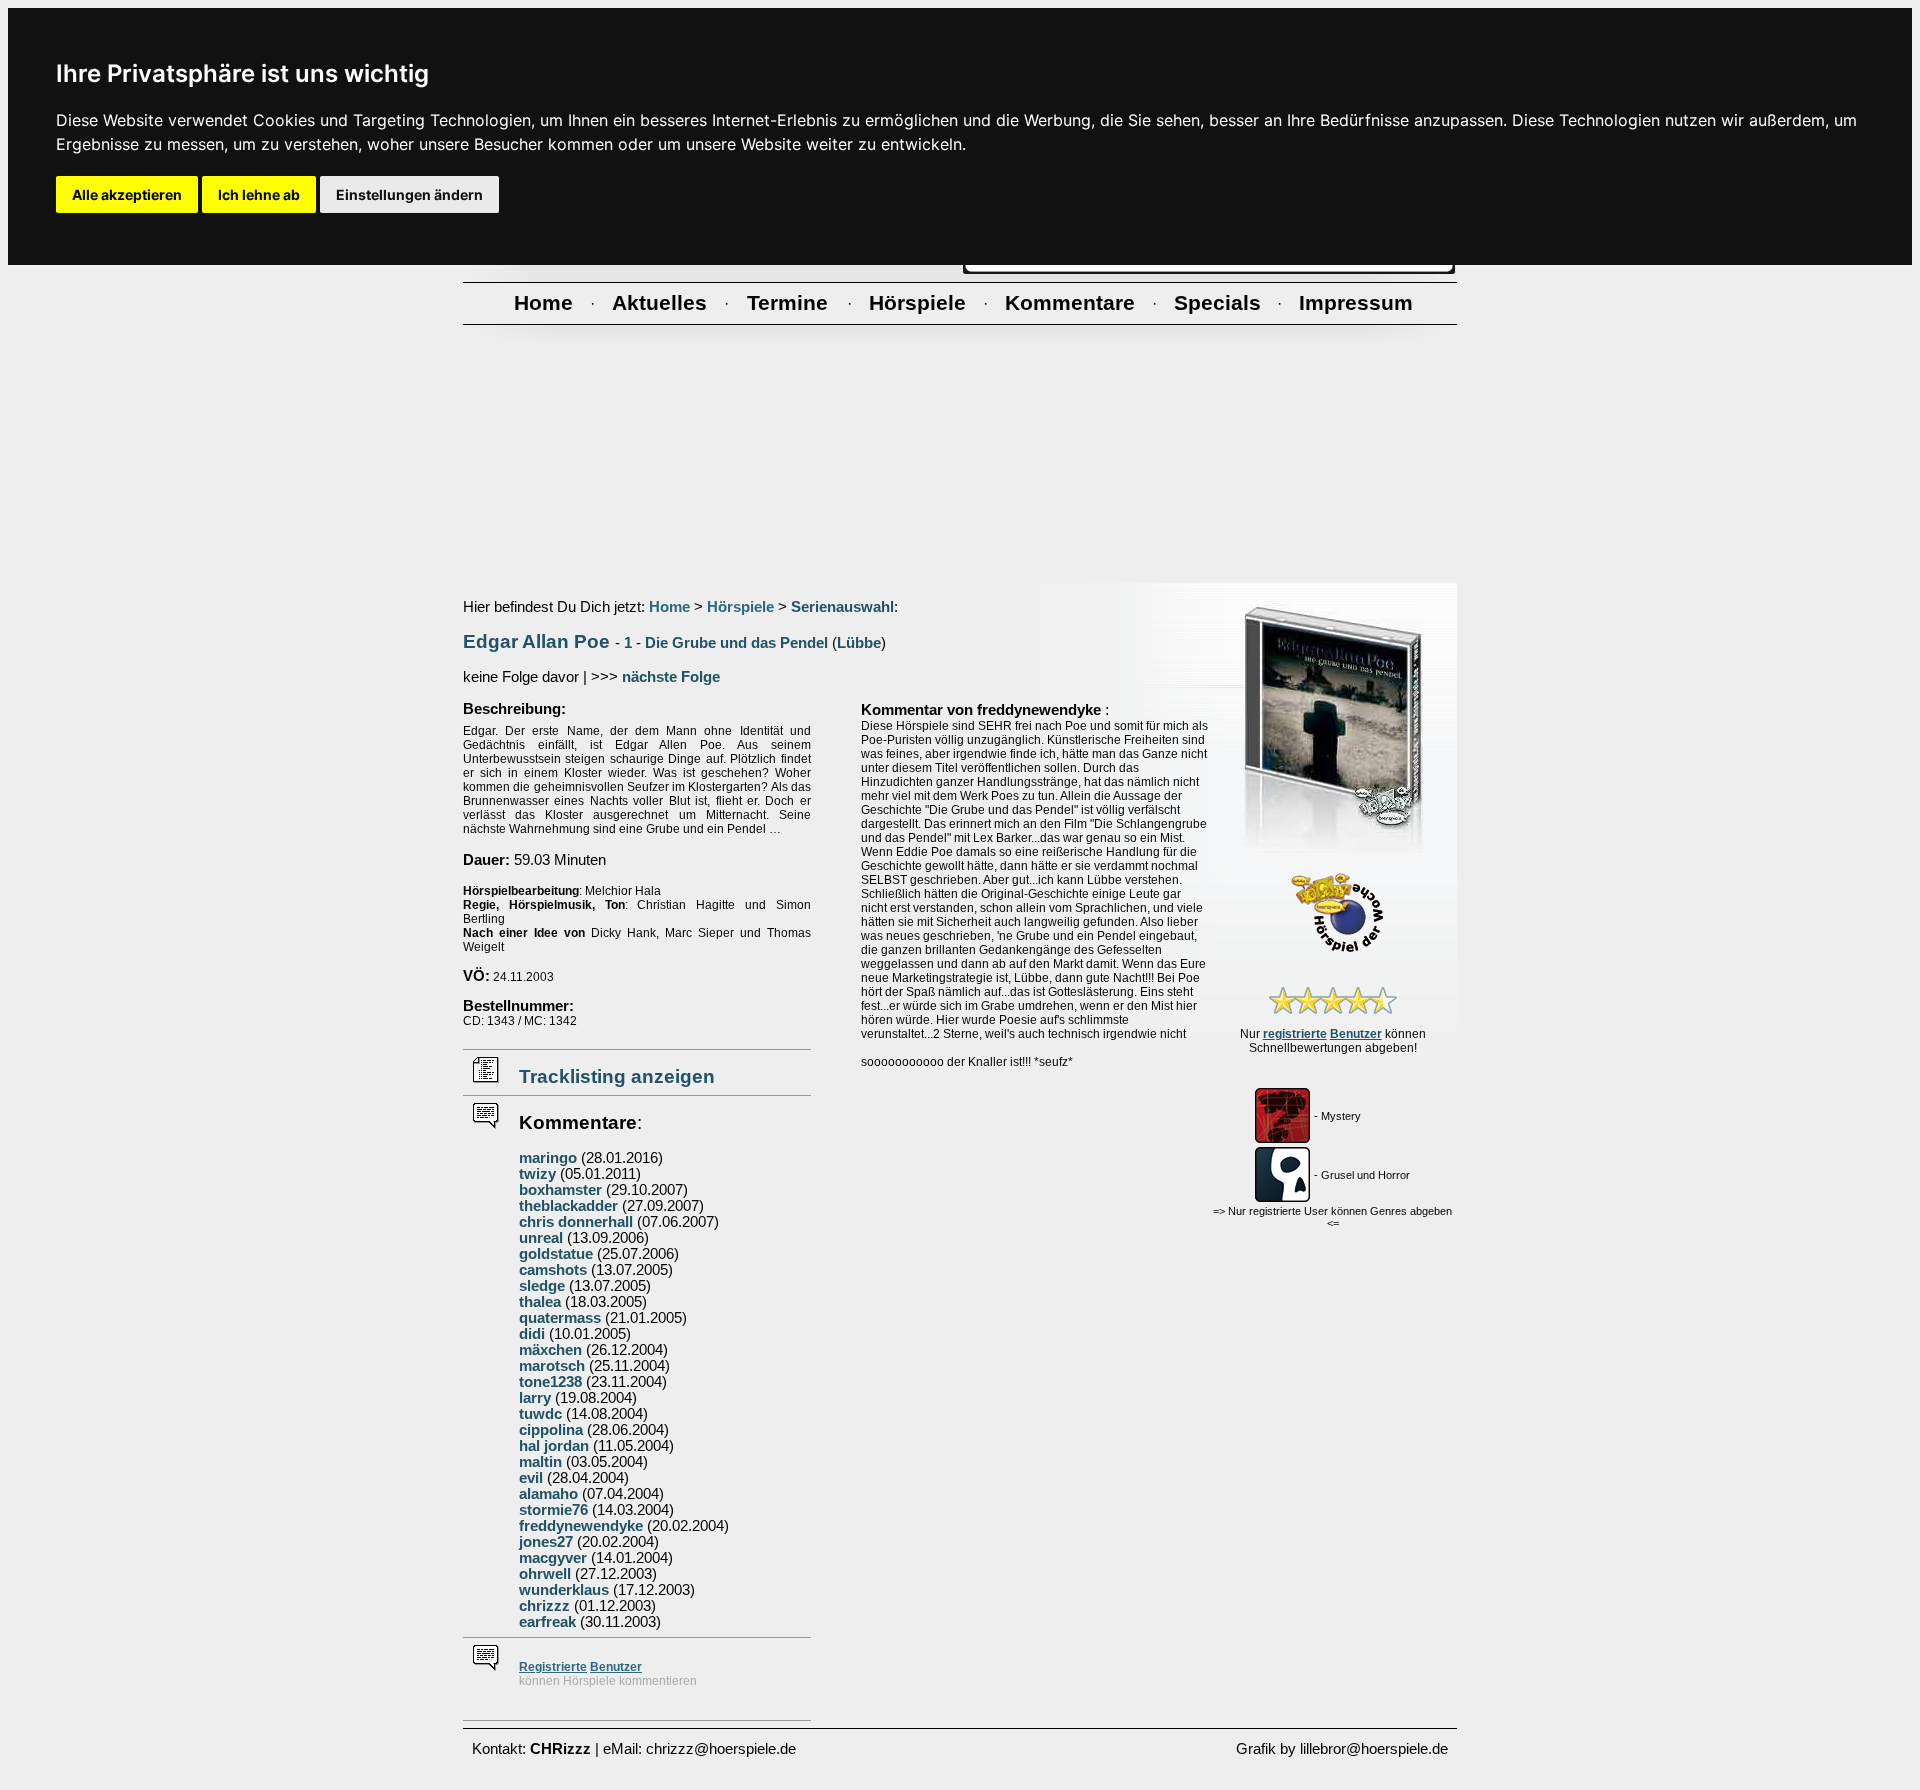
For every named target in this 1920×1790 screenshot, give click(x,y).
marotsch (552, 1366)
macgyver (553, 1558)
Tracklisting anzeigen (617, 1076)
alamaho (548, 1494)
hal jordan (554, 1446)
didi (532, 1334)
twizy (537, 1174)
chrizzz (544, 1606)
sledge (542, 1286)
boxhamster (560, 1190)
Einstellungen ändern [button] (409, 194)
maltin (540, 1462)
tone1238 (550, 1382)
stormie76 (553, 1510)
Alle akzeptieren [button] (127, 194)
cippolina (551, 1430)
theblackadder (568, 1206)
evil (531, 1478)
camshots (553, 1270)
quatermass (560, 1318)
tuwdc (540, 1414)
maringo (548, 1158)
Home (669, 607)
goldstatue (556, 1254)
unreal (541, 1238)
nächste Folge (671, 677)
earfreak (547, 1622)
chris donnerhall (576, 1222)
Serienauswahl (842, 607)
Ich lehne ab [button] (259, 194)
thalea (540, 1302)
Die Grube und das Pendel (736, 643)
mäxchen (550, 1350)
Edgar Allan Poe (536, 641)
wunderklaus (564, 1590)
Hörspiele (740, 607)
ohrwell (545, 1574)
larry (535, 1398)
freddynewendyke (581, 1526)
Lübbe (859, 643)
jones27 (546, 1542)
